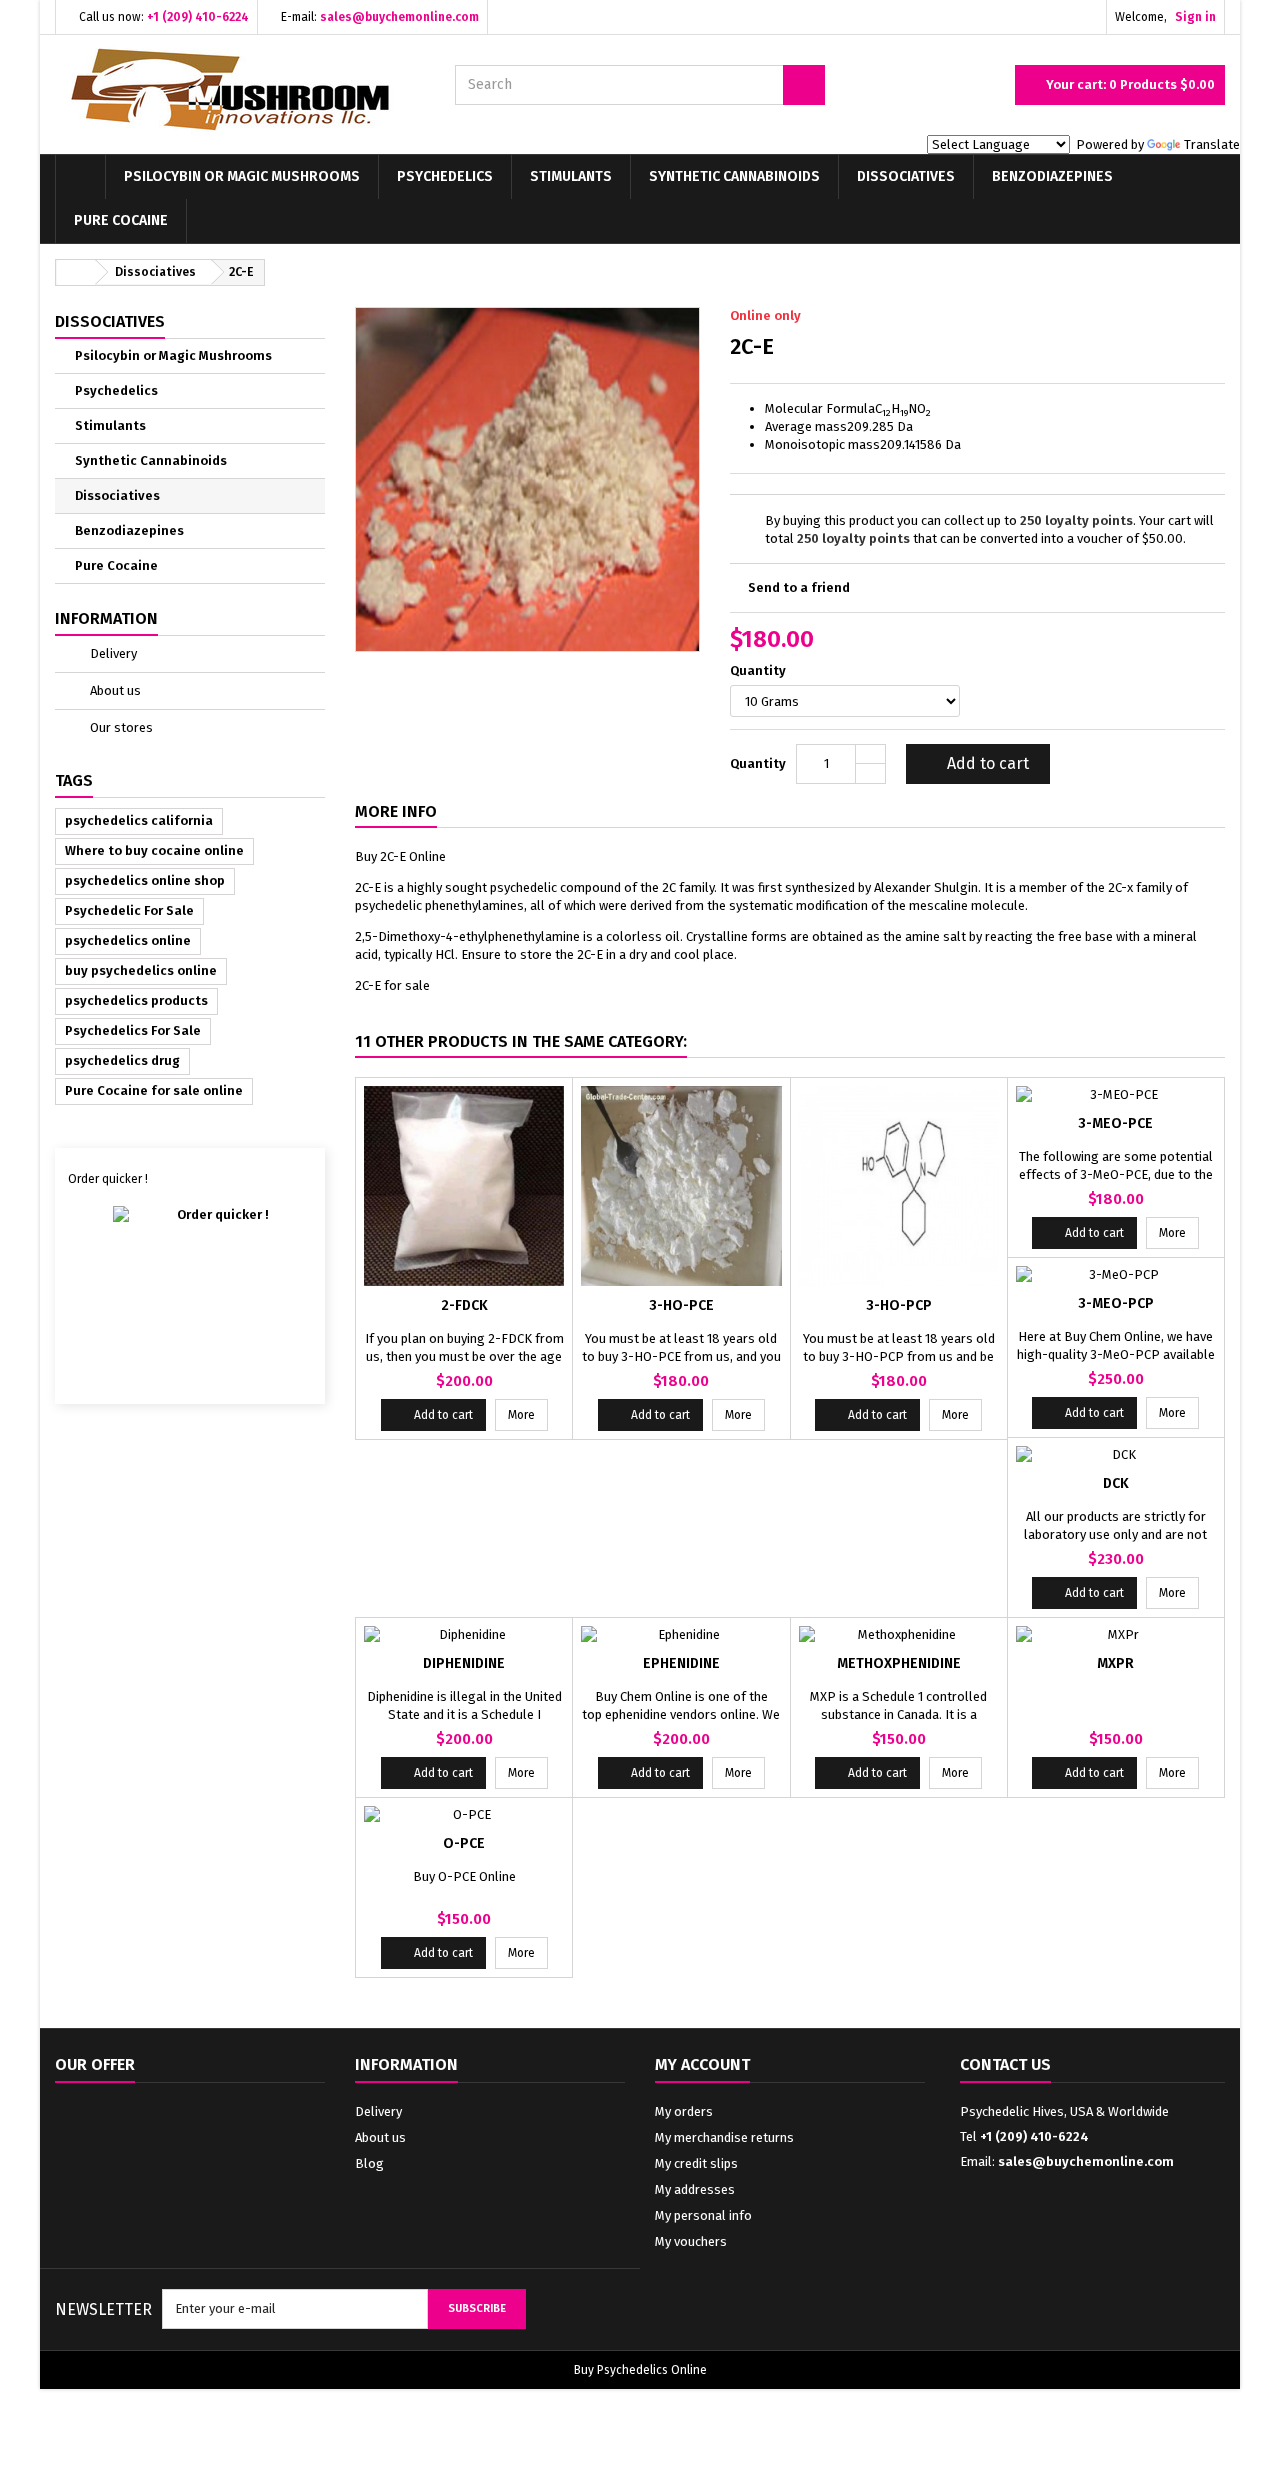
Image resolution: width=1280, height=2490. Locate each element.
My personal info (703, 2215)
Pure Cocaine (121, 220)
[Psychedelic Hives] (240, 89)
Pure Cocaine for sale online (154, 1090)
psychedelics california (139, 820)
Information (106, 618)
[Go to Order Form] (190, 1287)
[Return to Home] (76, 272)
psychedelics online (128, 940)
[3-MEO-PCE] (1116, 1095)
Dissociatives (906, 176)
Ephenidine (681, 1663)
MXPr (1115, 1663)
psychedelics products (136, 1000)
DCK (1116, 1483)
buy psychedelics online (141, 970)
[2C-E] (527, 478)
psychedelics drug (122, 1060)
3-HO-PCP (899, 1305)
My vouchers (691, 2241)
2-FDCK (464, 1305)
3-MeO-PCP (1116, 1303)
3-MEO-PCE (1115, 1123)
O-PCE (464, 1843)
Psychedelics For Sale (133, 1030)
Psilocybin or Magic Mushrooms (242, 176)
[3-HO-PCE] (681, 1186)
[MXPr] (1116, 1635)
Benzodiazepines (1052, 176)
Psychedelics (445, 176)
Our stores (120, 727)
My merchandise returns (724, 2137)
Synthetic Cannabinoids (734, 176)
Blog (369, 2163)
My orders (684, 2111)
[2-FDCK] (464, 1186)
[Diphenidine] (464, 1635)
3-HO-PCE (681, 1305)
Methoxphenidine (899, 1663)
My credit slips (696, 2163)
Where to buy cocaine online (154, 850)
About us (114, 690)
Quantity (759, 670)
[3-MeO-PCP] (1116, 1275)
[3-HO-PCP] (899, 1186)
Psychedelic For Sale (129, 910)
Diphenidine (464, 1663)
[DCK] (1116, 1455)
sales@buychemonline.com (1086, 2161)
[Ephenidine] (681, 1635)
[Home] (80, 177)
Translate (1212, 144)
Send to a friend (799, 587)
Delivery (112, 653)
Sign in (1195, 17)
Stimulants (571, 176)
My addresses (695, 2189)
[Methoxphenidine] (899, 1635)
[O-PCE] (464, 1815)
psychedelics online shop (145, 880)
